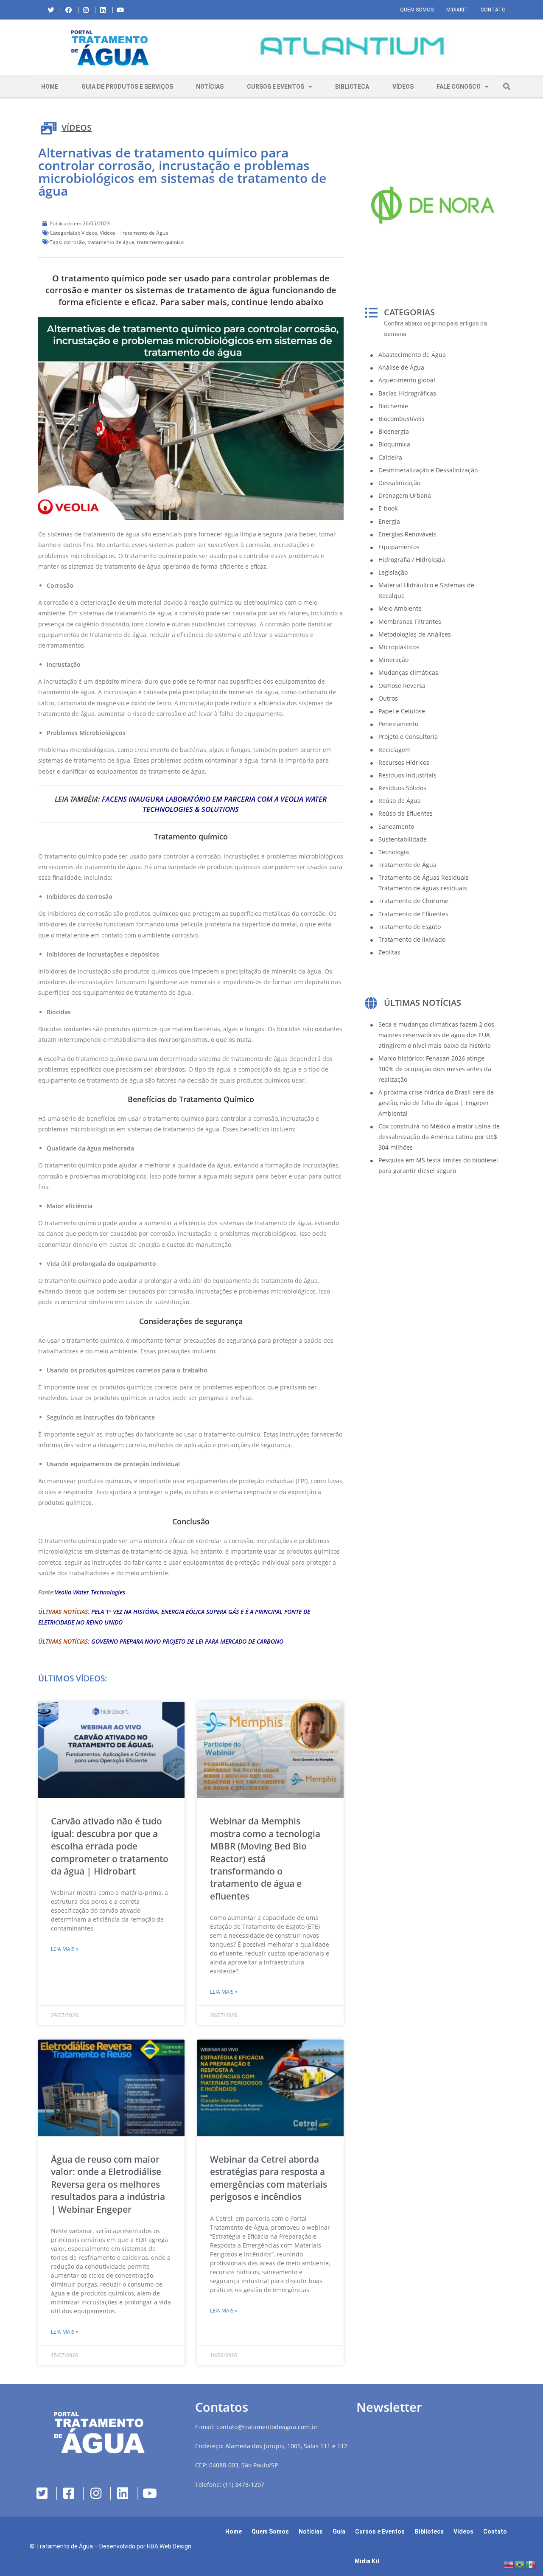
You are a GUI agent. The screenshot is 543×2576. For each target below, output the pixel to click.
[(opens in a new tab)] (352, 46)
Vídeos (403, 87)
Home (50, 87)
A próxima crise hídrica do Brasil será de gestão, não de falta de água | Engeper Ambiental (436, 1103)
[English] (509, 2564)
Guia (339, 2531)
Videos (463, 2531)
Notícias (210, 87)
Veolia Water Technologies (90, 1592)
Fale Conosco (459, 87)
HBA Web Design (169, 2546)
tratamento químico (160, 242)
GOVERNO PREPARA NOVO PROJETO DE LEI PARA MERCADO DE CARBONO (187, 1641)
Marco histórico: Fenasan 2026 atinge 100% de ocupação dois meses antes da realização (435, 1069)
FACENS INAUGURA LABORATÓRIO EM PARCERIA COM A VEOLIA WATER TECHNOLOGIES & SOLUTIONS (214, 804)
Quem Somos (417, 10)
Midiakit (457, 10)
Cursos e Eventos (276, 87)
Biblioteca (352, 87)
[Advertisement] (433, 1254)
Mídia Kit (367, 2561)
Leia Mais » (65, 1949)
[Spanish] (531, 2564)
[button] (197, 48)
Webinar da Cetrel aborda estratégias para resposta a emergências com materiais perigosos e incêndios (269, 2178)
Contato (493, 10)
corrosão (74, 242)
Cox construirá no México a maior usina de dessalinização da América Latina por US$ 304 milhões (439, 1137)
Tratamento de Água (64, 2546)
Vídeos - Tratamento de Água (134, 233)
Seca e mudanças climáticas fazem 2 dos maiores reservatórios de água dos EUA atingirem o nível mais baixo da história (436, 1035)
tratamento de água (111, 242)
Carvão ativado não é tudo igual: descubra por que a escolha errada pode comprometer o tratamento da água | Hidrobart (110, 1846)
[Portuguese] (520, 2564)
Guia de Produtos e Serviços (127, 87)
